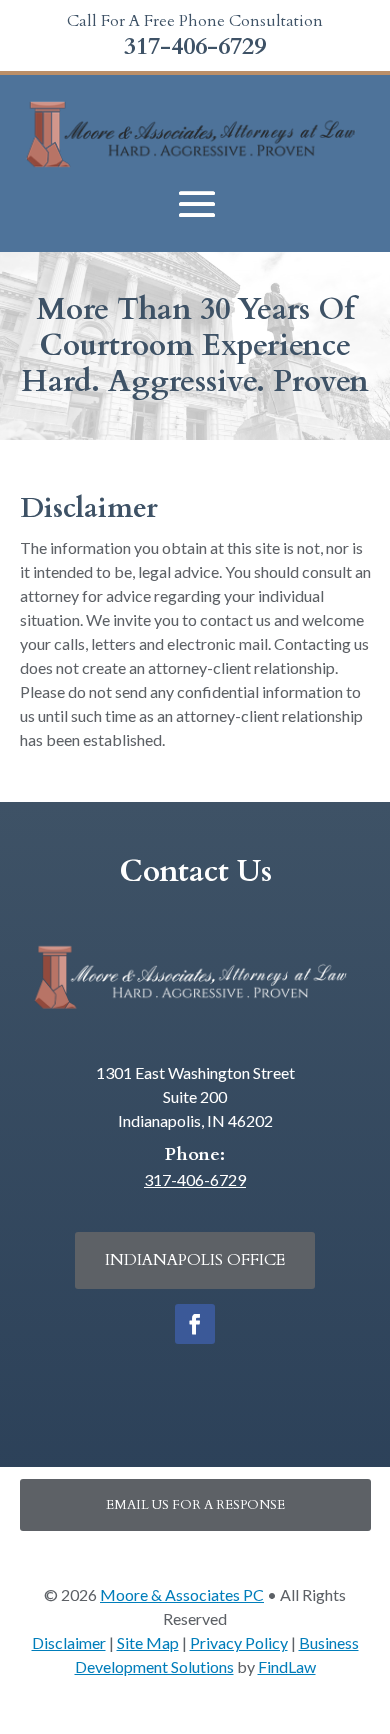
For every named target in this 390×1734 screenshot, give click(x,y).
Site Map (148, 1642)
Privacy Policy (239, 1642)
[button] (197, 205)
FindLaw (287, 1666)
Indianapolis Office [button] (195, 1260)
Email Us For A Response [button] (195, 1505)
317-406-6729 (195, 46)
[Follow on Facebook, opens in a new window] (195, 1324)
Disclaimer (69, 1642)
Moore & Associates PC (182, 1594)
